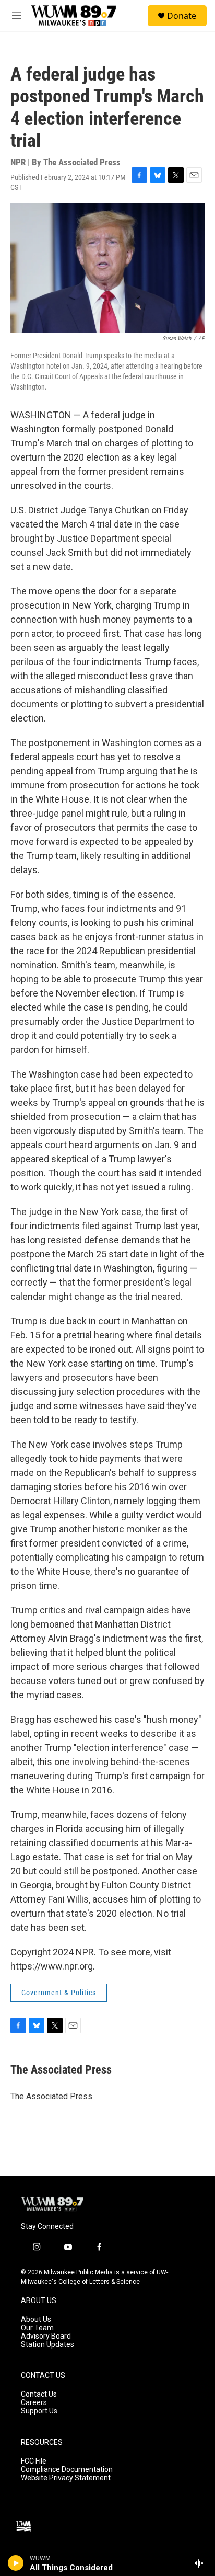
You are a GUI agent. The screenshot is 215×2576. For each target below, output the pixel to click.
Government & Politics (59, 1993)
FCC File (34, 2461)
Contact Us (39, 2394)
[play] (16, 2563)
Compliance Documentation (67, 2470)
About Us (36, 2320)
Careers (34, 2403)
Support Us (39, 2411)
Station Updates (47, 2345)
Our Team (37, 2328)
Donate (182, 16)
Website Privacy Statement (66, 2478)
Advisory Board (46, 2336)
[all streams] (201, 2563)
